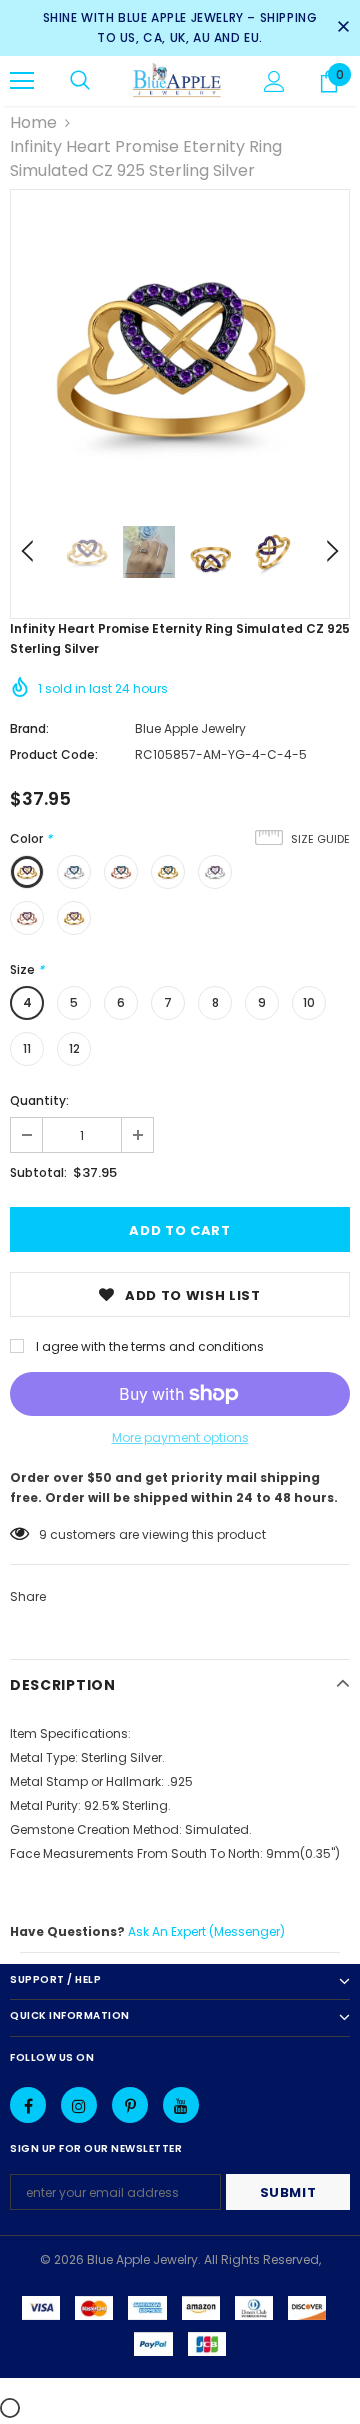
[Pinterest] (130, 2105)
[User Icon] (274, 81)
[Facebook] (28, 2105)
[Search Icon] (80, 81)
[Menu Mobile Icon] (22, 81)
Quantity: (39, 1100)
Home (33, 122)
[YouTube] (181, 2105)
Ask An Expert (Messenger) (206, 1931)
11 (27, 1048)
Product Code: (54, 754)
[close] (343, 28)
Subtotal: (38, 1172)
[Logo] (177, 81)
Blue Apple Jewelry (190, 728)
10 (309, 1002)
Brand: (29, 728)
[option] (180, 359)
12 (74, 1048)
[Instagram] (79, 2105)
